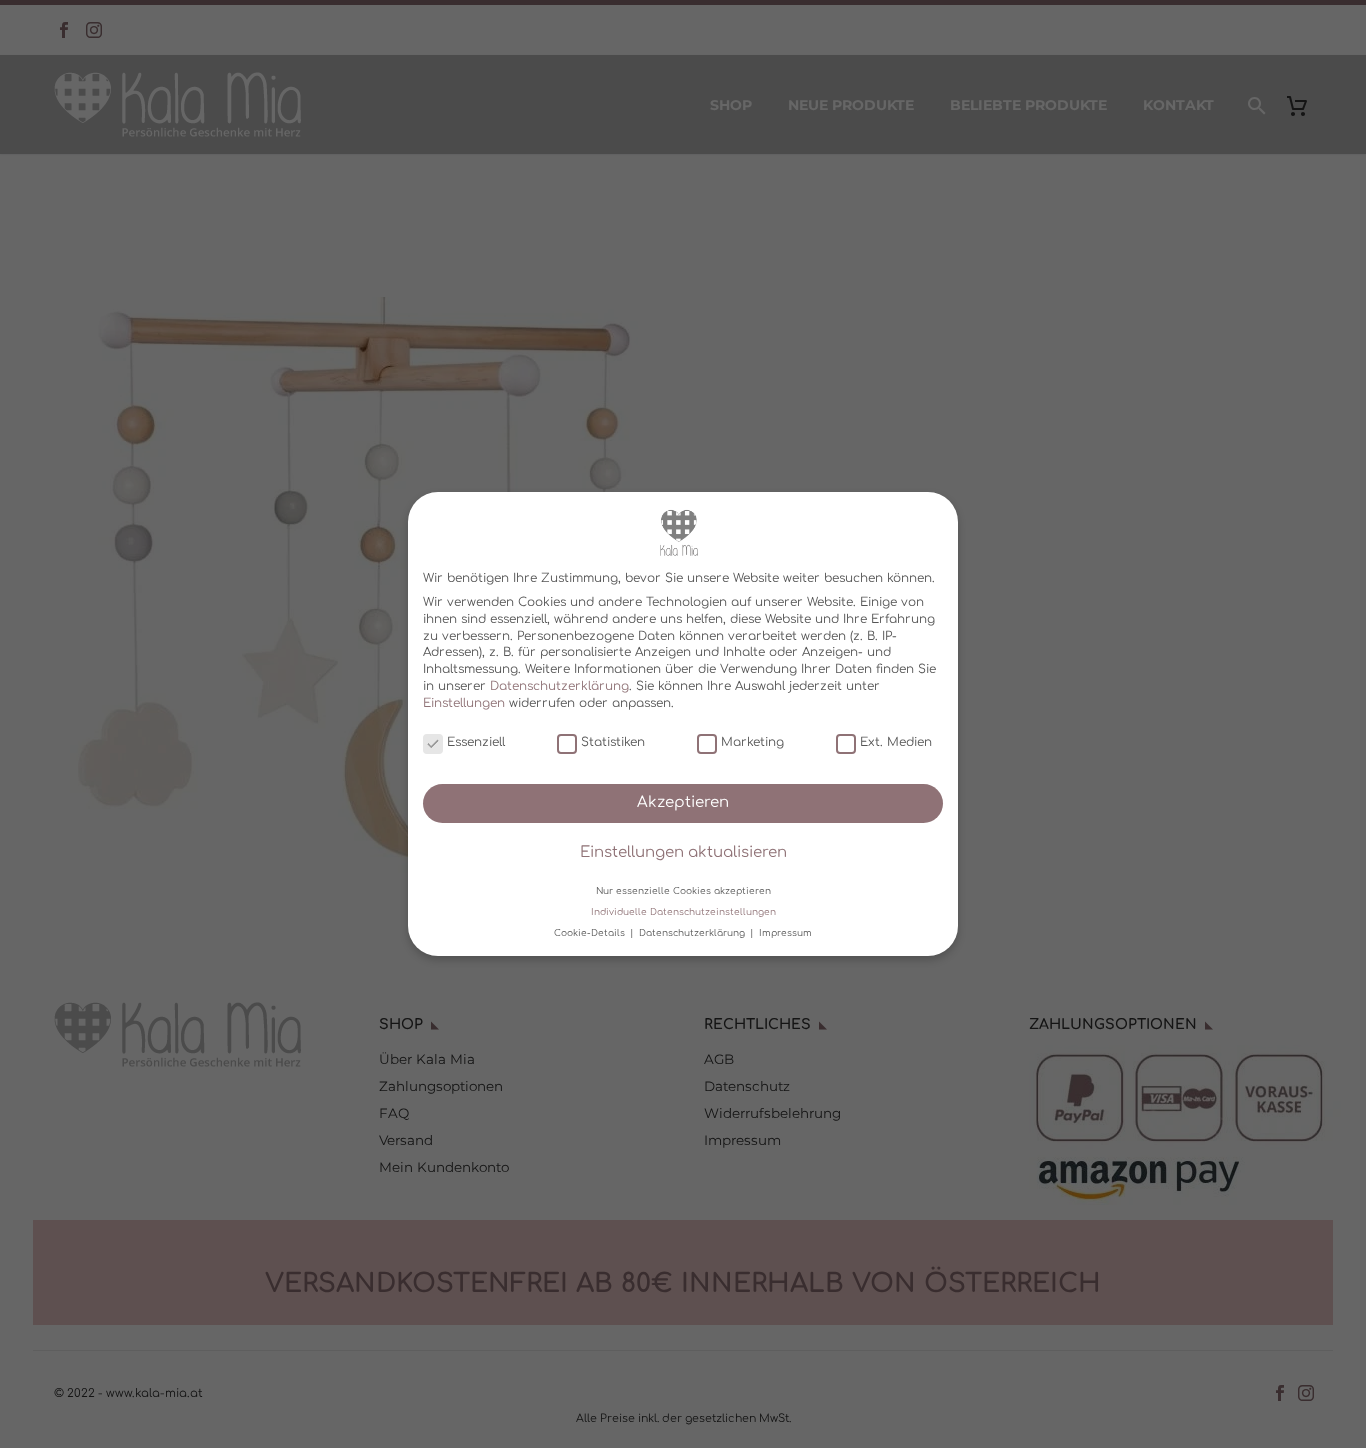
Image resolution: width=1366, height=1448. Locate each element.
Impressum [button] (785, 933)
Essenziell (476, 742)
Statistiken (613, 742)
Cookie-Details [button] (591, 933)
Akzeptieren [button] (683, 802)
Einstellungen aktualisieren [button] (683, 852)
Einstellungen (464, 703)
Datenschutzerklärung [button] (693, 933)
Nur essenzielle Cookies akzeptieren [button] (683, 890)
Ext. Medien (896, 742)
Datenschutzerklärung (559, 686)
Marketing (752, 742)
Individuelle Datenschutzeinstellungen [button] (683, 912)
